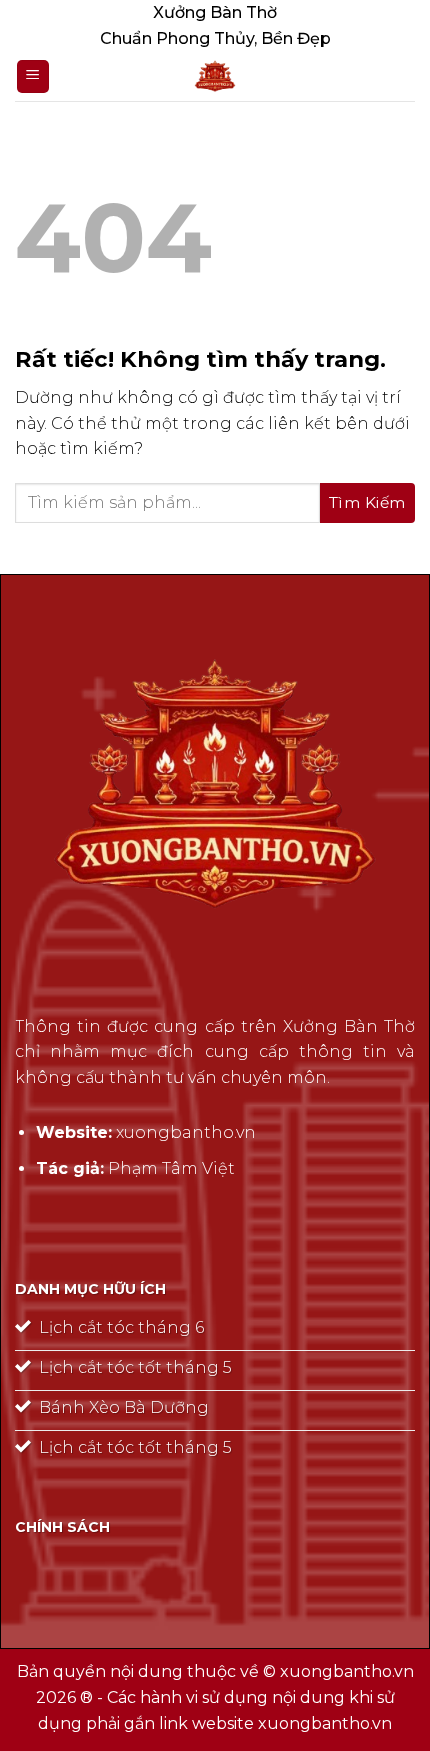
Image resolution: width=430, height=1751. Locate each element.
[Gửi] (367, 503)
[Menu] (33, 76)
